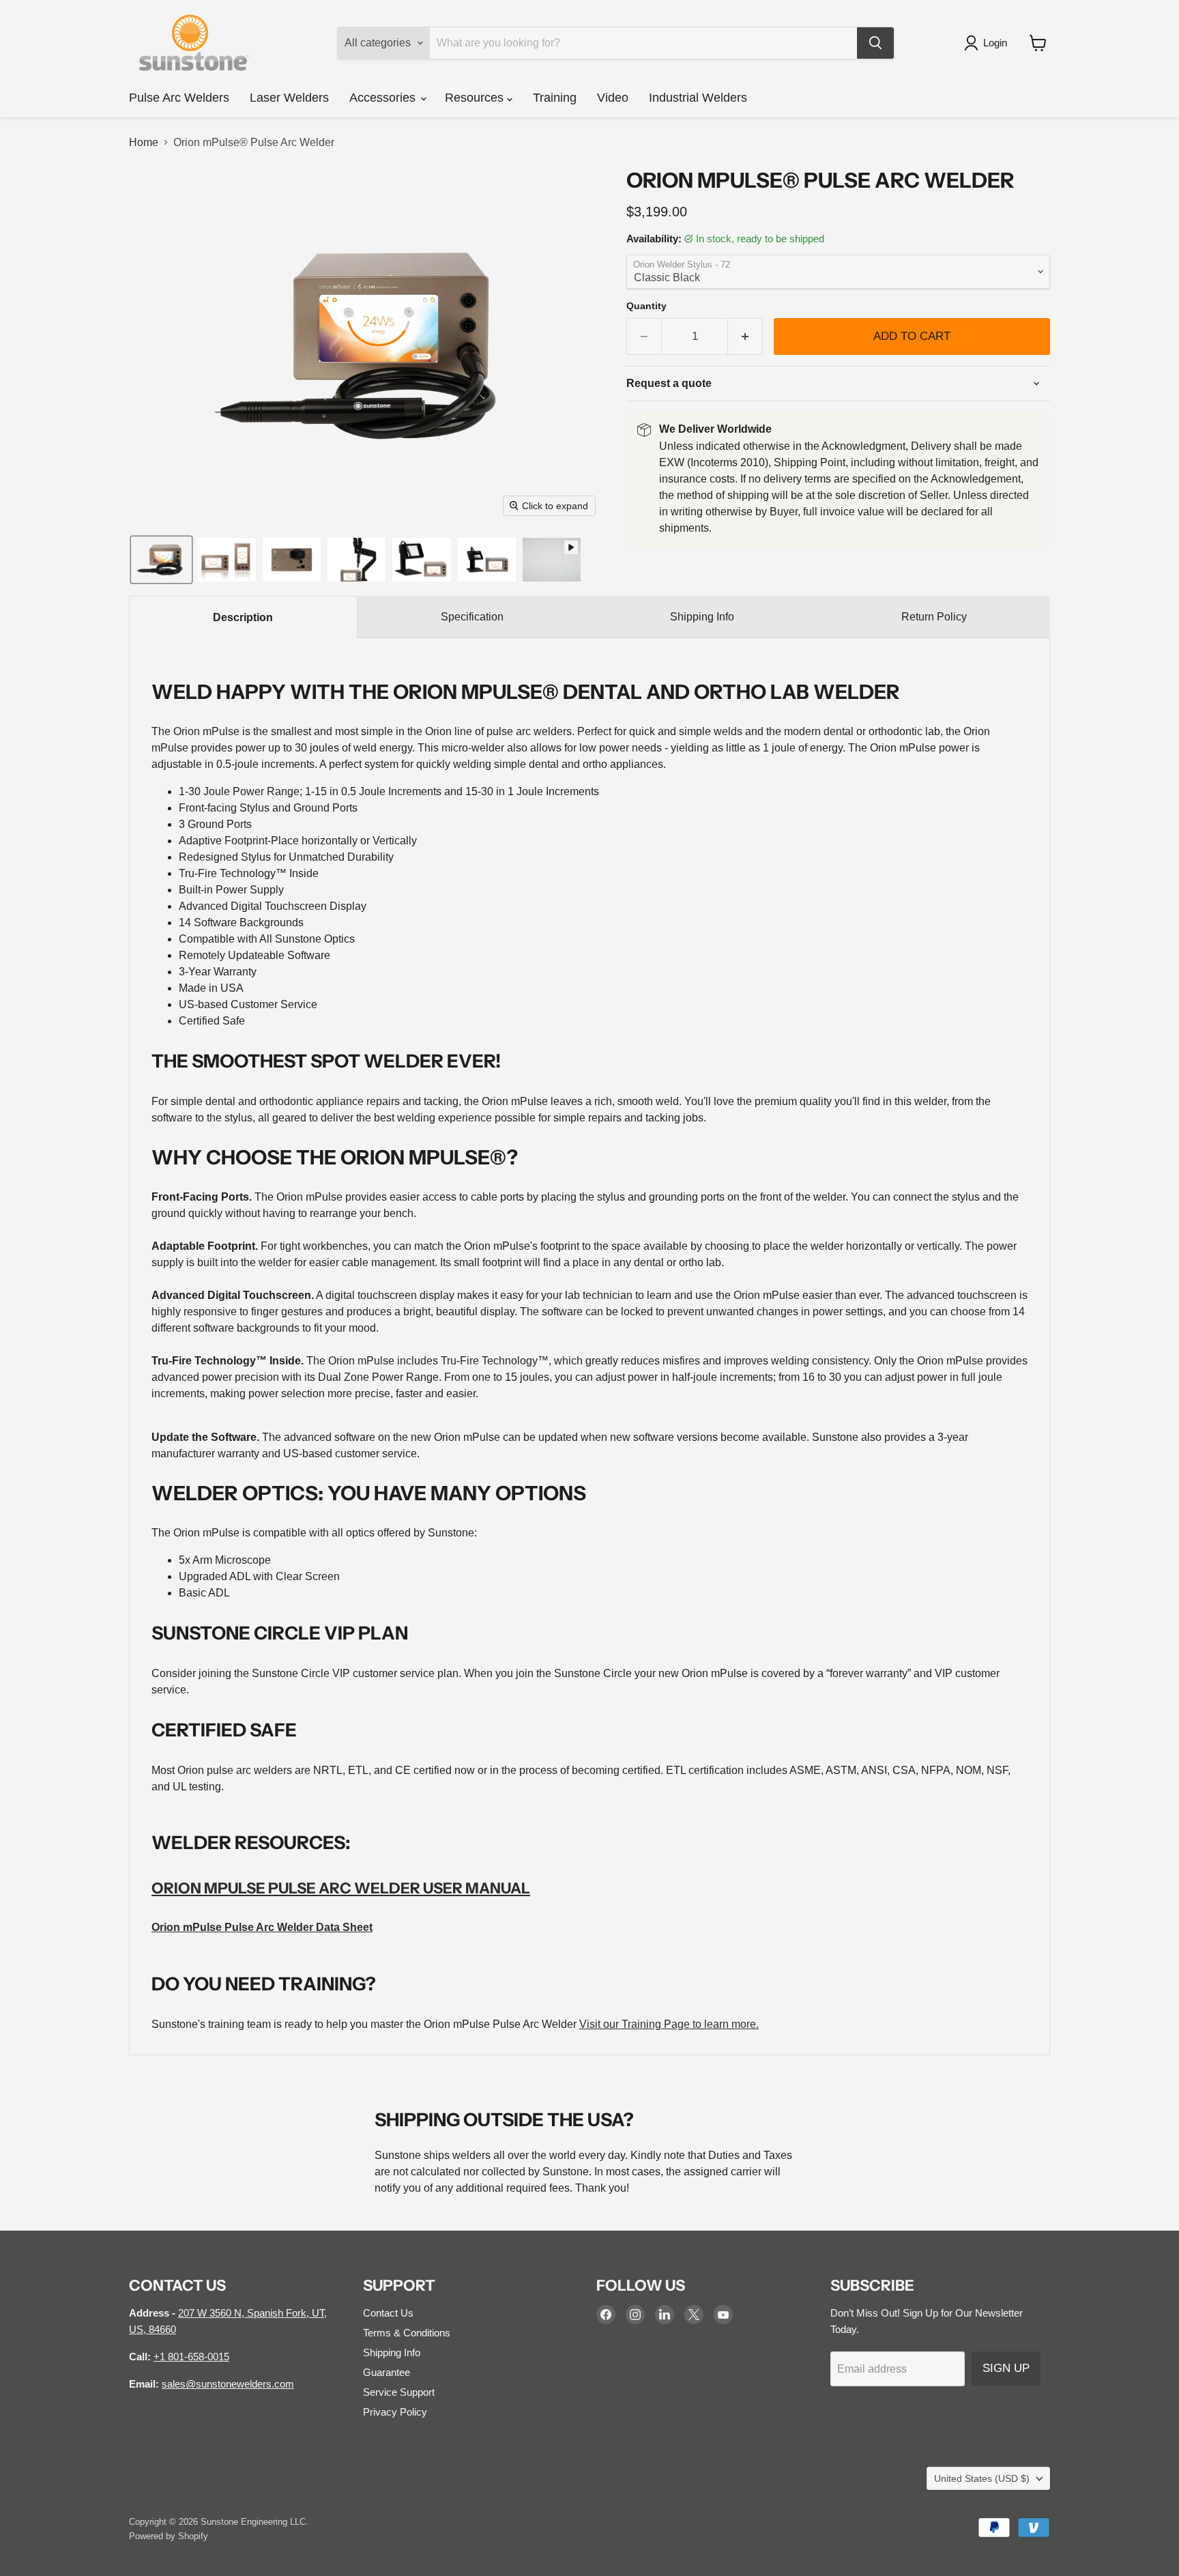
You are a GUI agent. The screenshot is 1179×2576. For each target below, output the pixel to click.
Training (555, 98)
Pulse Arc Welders (179, 98)
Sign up (1006, 2368)
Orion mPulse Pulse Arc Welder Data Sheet (262, 1927)
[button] (988, 43)
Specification (472, 617)
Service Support (399, 2392)
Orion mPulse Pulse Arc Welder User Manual (341, 1888)
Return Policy (934, 617)
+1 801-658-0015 (191, 2357)
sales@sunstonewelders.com (228, 2384)
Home (144, 142)
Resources (476, 98)
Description (243, 617)
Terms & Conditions (407, 2333)
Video (613, 98)
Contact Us (388, 2313)
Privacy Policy (395, 2412)
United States (982, 2478)
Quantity (646, 306)
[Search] (875, 43)
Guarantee (387, 2372)
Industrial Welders (698, 98)
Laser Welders (289, 98)
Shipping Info (702, 617)
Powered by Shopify (169, 2536)
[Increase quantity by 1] (745, 337)
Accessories (384, 98)
